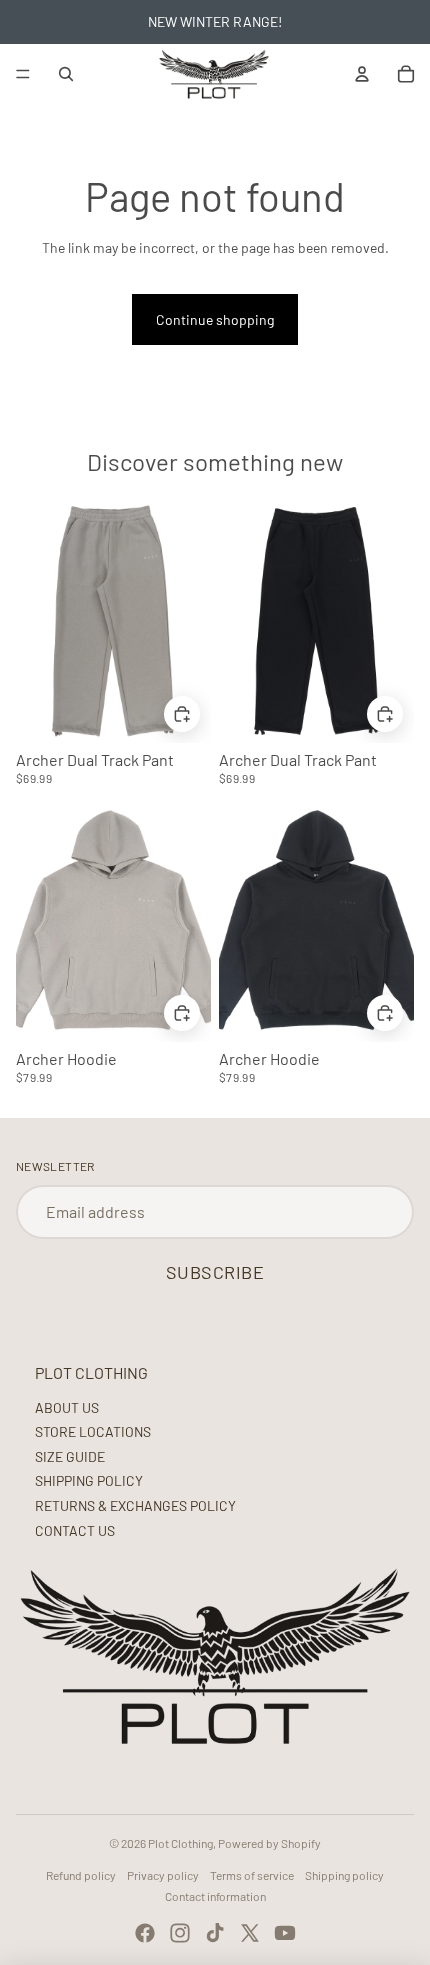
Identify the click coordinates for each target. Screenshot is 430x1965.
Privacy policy (163, 1875)
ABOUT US (67, 1407)
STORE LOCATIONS (93, 1431)
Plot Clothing (180, 1843)
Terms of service (252, 1875)
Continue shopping (215, 319)
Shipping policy (344, 1875)
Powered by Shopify (269, 1843)
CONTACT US (75, 1530)
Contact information (215, 1896)
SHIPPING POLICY (89, 1480)
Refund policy (81, 1875)
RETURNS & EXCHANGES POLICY (135, 1505)
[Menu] (23, 74)
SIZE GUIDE (70, 1456)
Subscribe (215, 1272)
